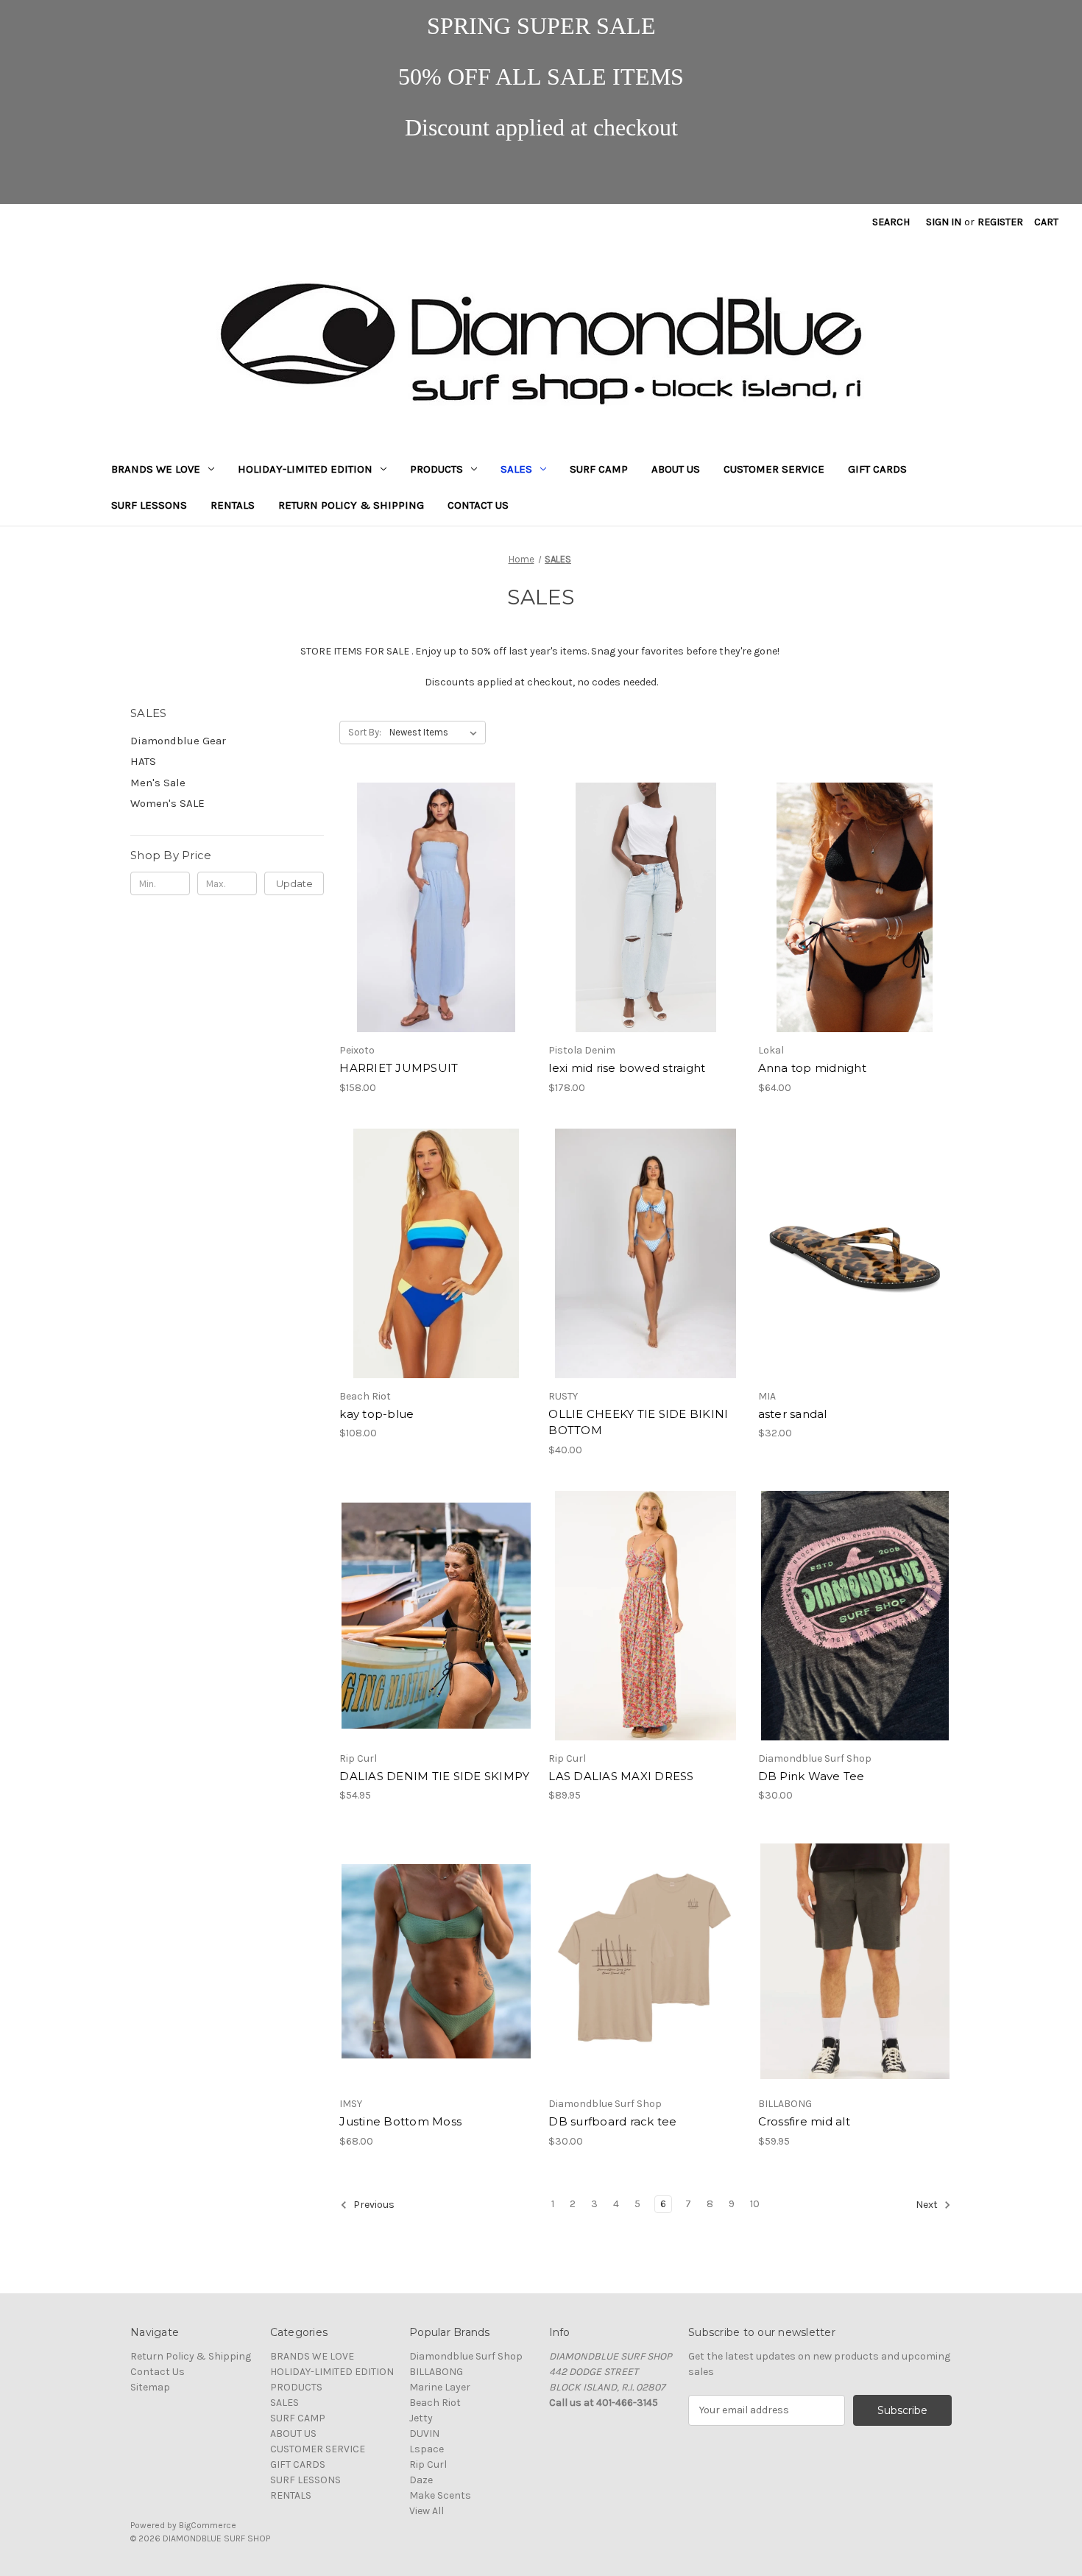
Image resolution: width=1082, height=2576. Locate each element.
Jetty (421, 2418)
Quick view (424, 881)
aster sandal (793, 1414)
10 (755, 2204)
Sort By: (365, 732)
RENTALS (233, 505)
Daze (421, 2480)
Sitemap (150, 2387)
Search (891, 222)
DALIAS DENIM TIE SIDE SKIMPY (434, 1776)
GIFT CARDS (877, 469)
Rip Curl (428, 2464)
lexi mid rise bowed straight (627, 1068)
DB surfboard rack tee (612, 2121)
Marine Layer (440, 2387)
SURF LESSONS (149, 505)
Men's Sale (158, 783)
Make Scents (440, 2495)
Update (294, 883)
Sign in (944, 222)
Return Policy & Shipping (351, 505)
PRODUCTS (436, 469)
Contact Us (478, 505)
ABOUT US (676, 469)
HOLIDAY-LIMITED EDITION (305, 469)
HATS (143, 761)
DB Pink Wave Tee (811, 1776)
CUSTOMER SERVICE (774, 469)
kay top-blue (376, 1414)
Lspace (427, 2449)
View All (427, 2511)
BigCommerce (208, 2525)
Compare (431, 908)
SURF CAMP (599, 469)
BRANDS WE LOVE (156, 469)
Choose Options (436, 934)
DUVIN (424, 2434)
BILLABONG (436, 2372)
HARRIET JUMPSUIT (399, 1068)
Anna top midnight (812, 1068)
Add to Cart (855, 934)
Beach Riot (435, 2403)
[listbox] (436, 733)
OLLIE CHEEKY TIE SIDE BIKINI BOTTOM (638, 1422)
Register (1000, 222)
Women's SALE (167, 803)
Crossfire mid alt (804, 2121)
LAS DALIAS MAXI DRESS (621, 1776)
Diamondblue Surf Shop (466, 2356)
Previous (373, 2205)
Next (928, 2205)
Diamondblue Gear (178, 741)
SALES (516, 469)
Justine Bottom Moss (400, 2121)
